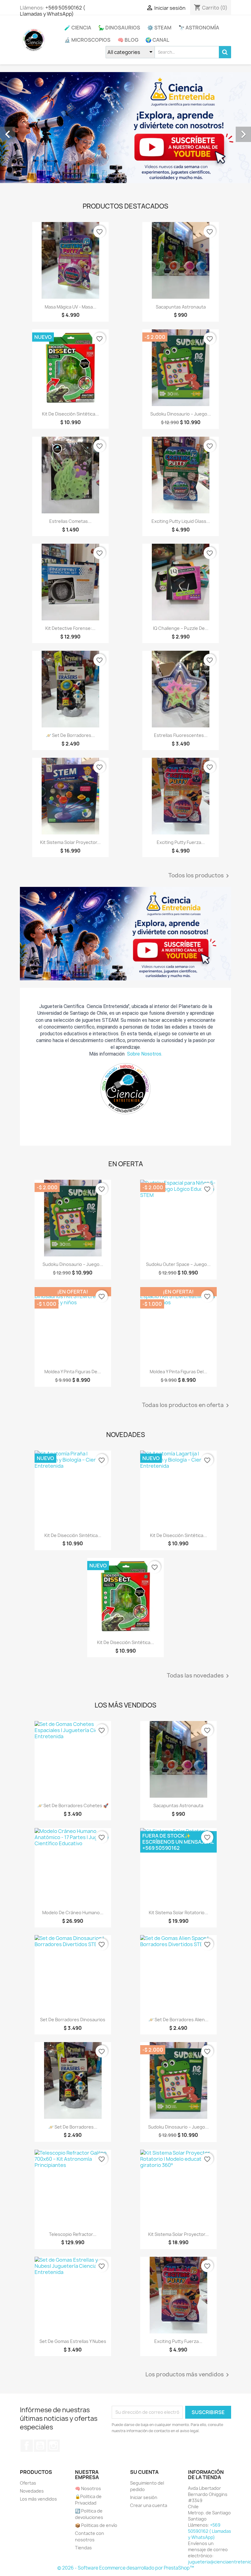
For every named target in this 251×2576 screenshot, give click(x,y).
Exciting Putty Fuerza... (181, 842)
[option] (125, 128)
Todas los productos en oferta (187, 1405)
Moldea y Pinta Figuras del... (178, 1372)
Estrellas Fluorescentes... (181, 735)
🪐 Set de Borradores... (70, 735)
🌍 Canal (157, 40)
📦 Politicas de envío (96, 2525)
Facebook (27, 2446)
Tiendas (83, 2548)
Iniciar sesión (144, 2497)
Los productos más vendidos (188, 2375)
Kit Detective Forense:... (70, 628)
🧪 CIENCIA (78, 28)
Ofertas (28, 2483)
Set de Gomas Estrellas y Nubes (73, 2341)
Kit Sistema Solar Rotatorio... (178, 1913)
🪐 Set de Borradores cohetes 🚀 (73, 1805)
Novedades (32, 2491)
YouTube (40, 2446)
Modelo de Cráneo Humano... (73, 1913)
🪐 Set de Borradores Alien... (178, 2020)
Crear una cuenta (149, 2505)
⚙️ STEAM (159, 28)
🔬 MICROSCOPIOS (87, 40)
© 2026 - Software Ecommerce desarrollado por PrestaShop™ (126, 2568)
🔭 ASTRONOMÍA (199, 28)
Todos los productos (200, 876)
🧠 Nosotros (88, 2488)
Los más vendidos (38, 2499)
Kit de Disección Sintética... (70, 414)
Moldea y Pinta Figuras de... (73, 1372)
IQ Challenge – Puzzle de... (181, 628)
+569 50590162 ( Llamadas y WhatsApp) (52, 11)
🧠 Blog (128, 40)
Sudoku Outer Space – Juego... (178, 1264)
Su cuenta (144, 2472)
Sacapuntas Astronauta (181, 307)
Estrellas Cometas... (70, 521)
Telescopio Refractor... (73, 2234)
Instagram (54, 2446)
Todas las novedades (199, 1676)
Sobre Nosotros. (145, 1054)
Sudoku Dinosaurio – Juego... (181, 414)
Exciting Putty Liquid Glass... (181, 521)
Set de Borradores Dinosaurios (73, 2020)
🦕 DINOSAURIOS (119, 28)
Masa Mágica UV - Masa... (71, 307)
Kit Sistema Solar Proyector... (70, 842)
